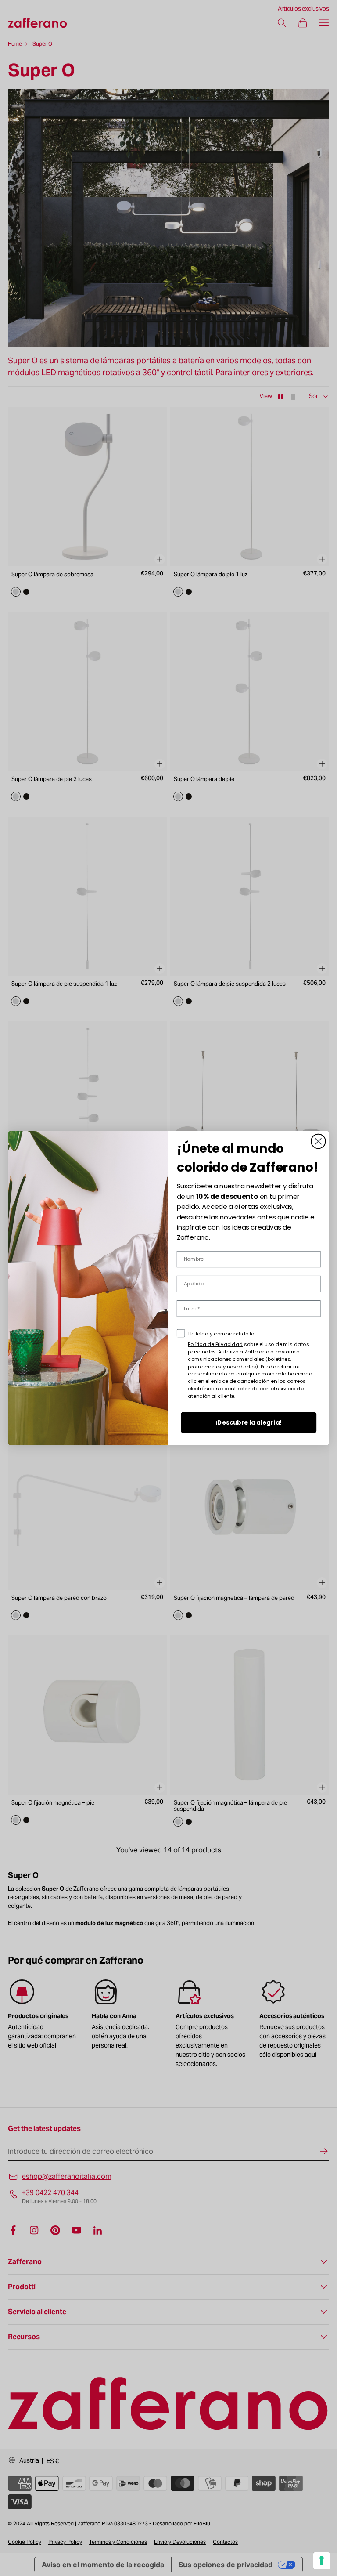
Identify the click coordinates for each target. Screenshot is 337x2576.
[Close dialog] (318, 1141)
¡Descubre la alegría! (249, 1423)
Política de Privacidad (215, 1344)
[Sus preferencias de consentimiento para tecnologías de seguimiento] (322, 2561)
